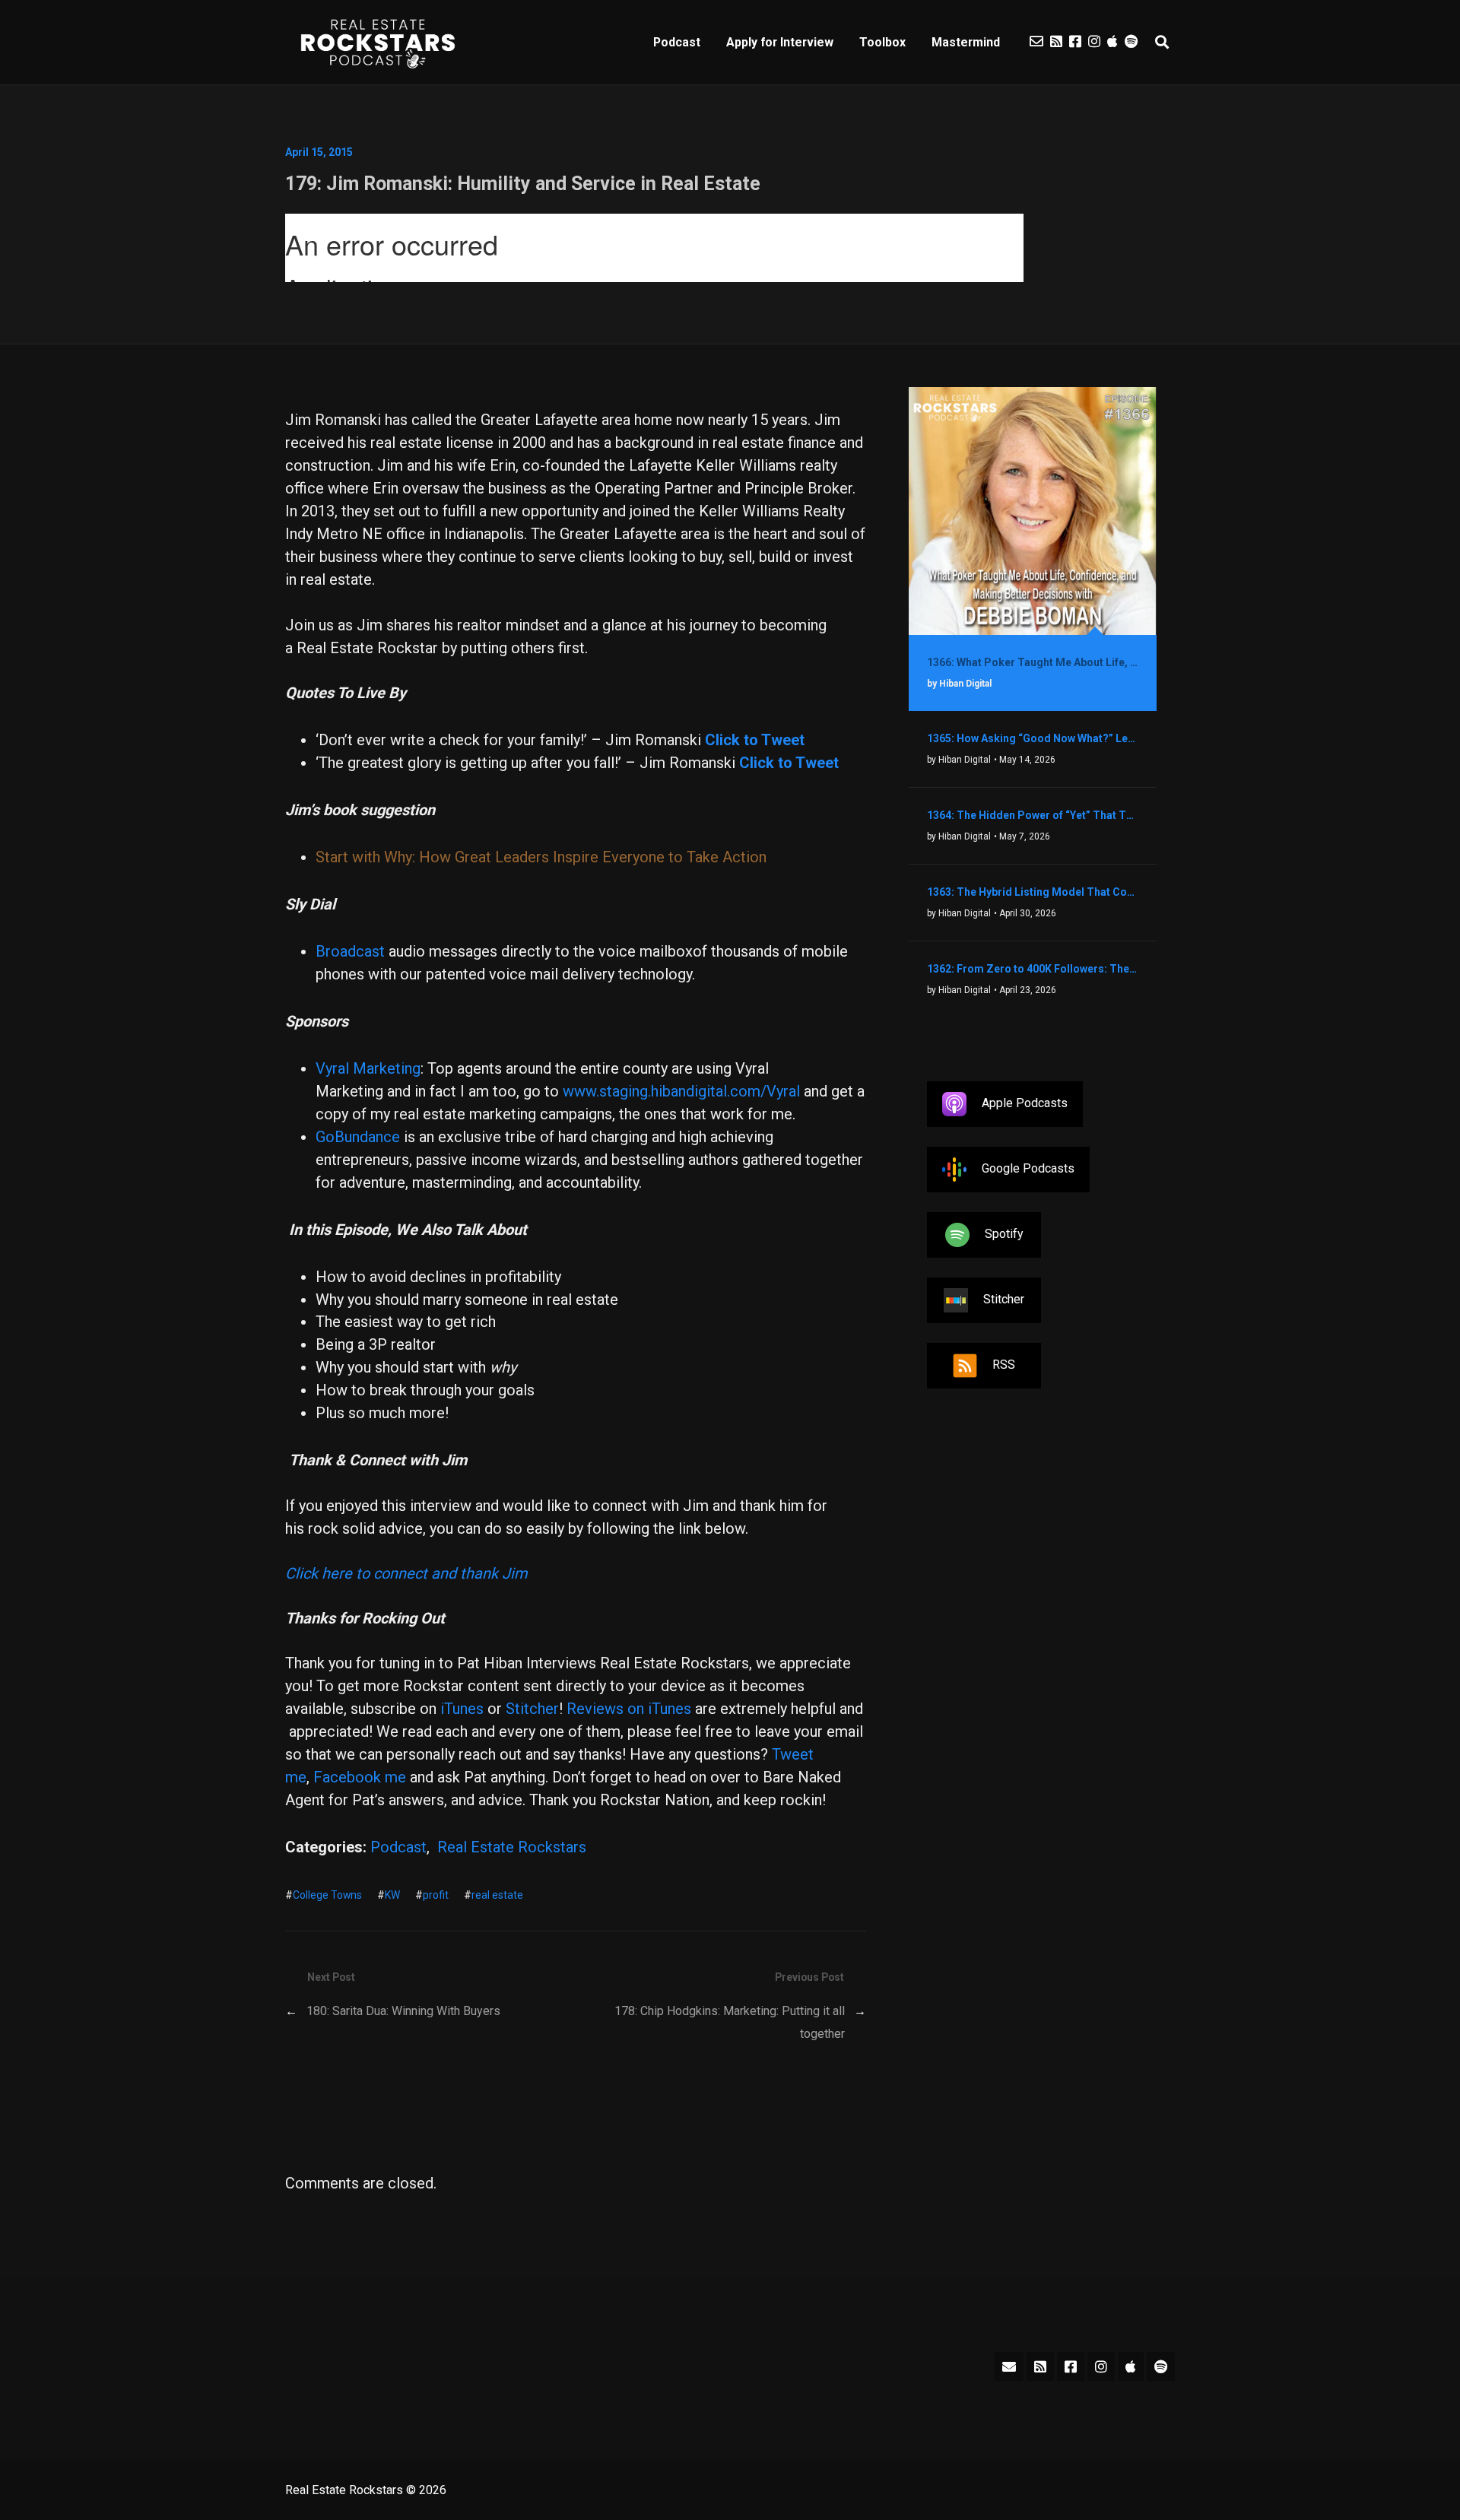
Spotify (1004, 1235)
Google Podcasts (1028, 1169)
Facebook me (360, 1777)
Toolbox (882, 42)
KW (392, 1895)
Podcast (677, 42)
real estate (497, 1895)
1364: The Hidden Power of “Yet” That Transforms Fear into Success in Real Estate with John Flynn (1033, 815)
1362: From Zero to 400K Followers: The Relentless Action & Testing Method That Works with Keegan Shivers (1033, 969)
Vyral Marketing (368, 1068)
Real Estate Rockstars (512, 1847)
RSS (1004, 1365)
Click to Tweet (789, 763)
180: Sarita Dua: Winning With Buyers (403, 2011)
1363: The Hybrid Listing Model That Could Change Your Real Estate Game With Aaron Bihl (1033, 892)
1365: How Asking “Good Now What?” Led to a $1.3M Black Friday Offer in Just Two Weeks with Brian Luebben (1033, 738)
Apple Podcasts (1025, 1104)
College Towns (327, 1895)
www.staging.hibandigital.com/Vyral (681, 1091)
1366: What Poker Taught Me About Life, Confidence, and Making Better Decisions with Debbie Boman (1033, 662)
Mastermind (966, 42)
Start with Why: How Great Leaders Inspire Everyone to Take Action (541, 857)
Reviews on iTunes (629, 1709)
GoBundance (358, 1137)
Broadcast (350, 951)
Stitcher (532, 1709)
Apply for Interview (780, 42)
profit (436, 1895)
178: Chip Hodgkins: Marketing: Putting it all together (730, 2022)
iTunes (462, 1709)
